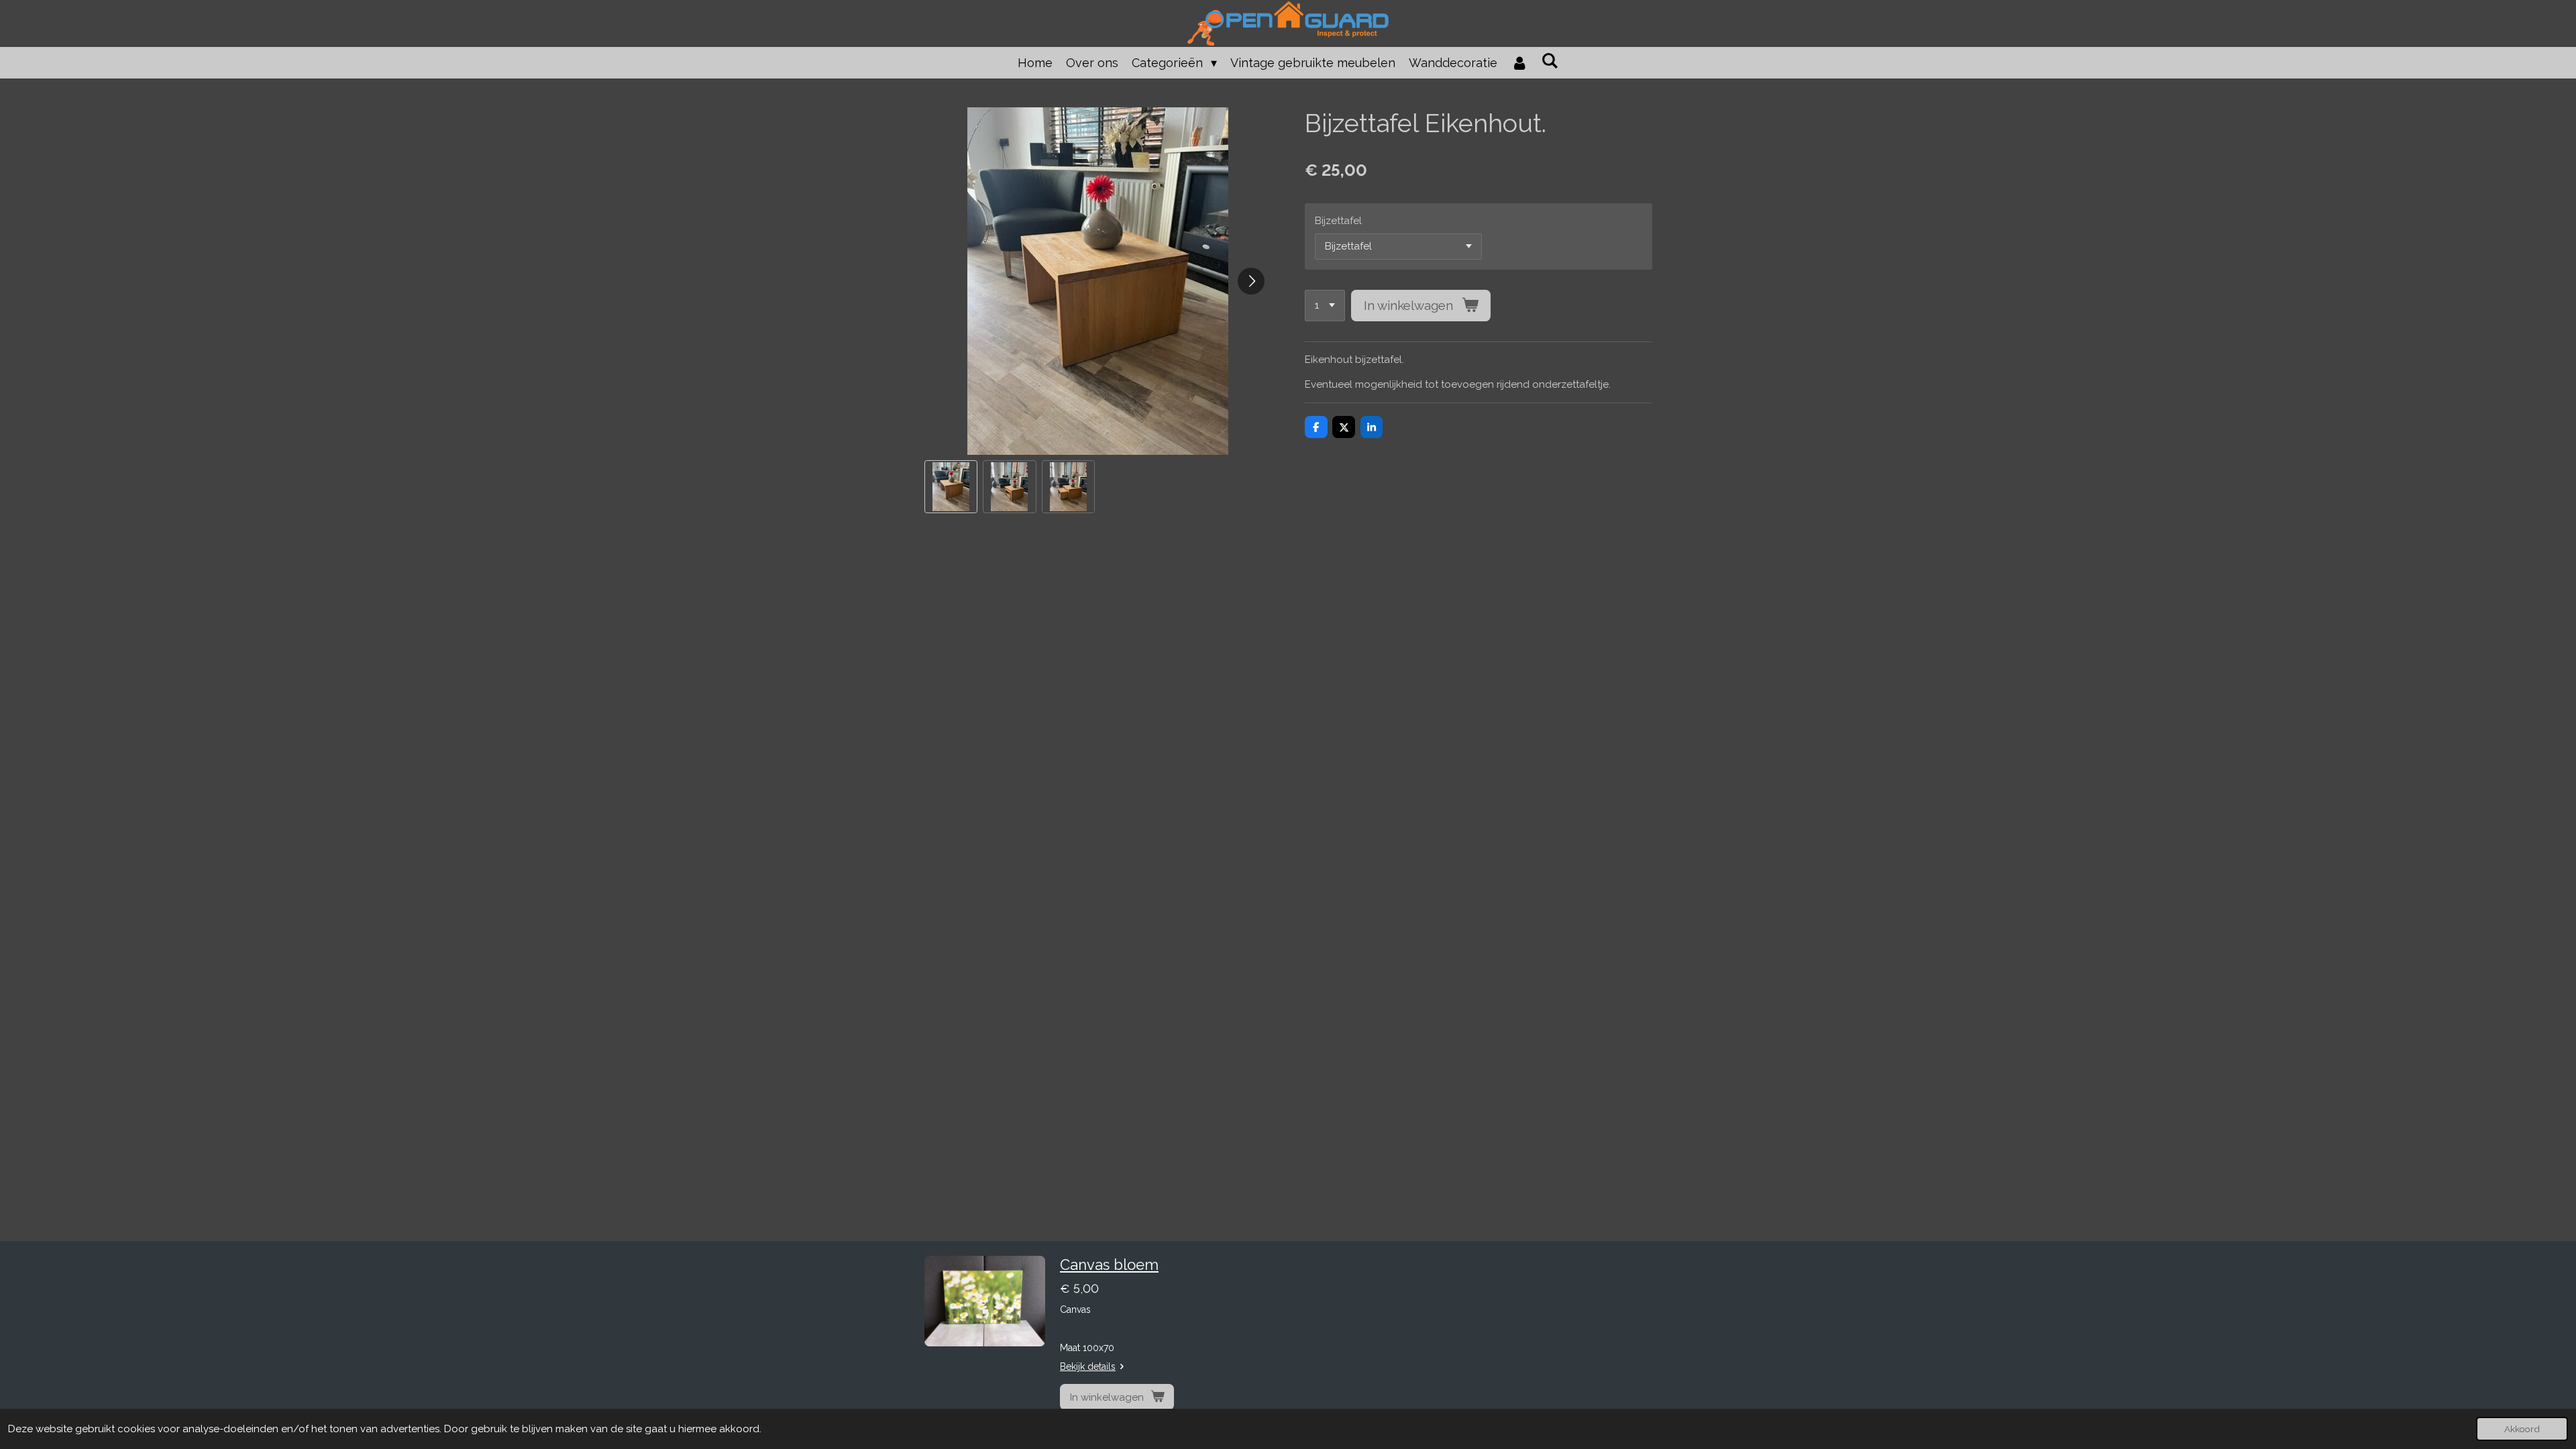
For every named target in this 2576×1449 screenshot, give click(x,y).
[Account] (1519, 63)
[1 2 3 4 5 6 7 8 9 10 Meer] (1325, 306)
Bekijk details (1088, 1366)
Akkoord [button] (2522, 1429)
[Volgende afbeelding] (1251, 281)
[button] (951, 487)
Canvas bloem (1109, 1265)
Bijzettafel (1338, 221)
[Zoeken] (1550, 61)
